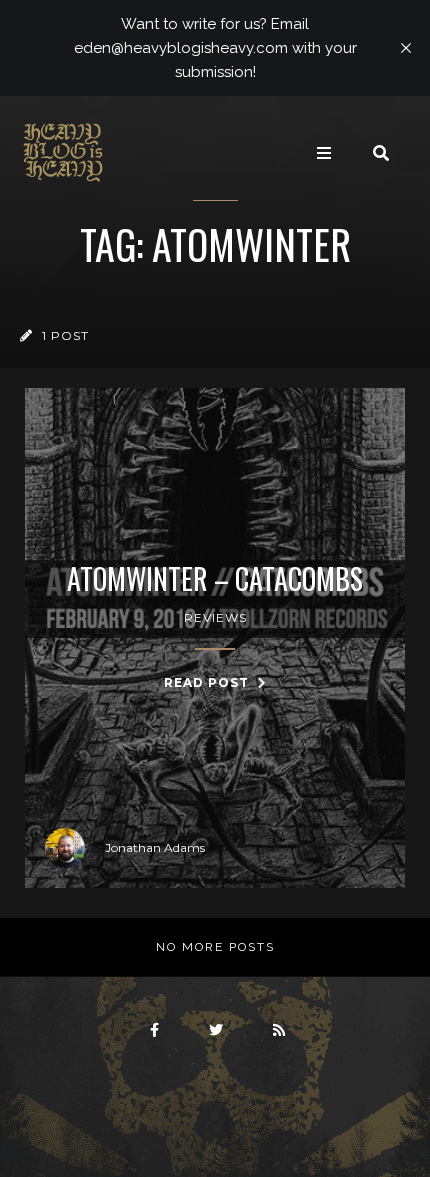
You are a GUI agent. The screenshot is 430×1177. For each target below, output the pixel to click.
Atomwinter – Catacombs (215, 579)
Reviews (215, 617)
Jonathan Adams (155, 847)
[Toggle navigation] (324, 153)
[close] (406, 48)
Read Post (208, 682)
